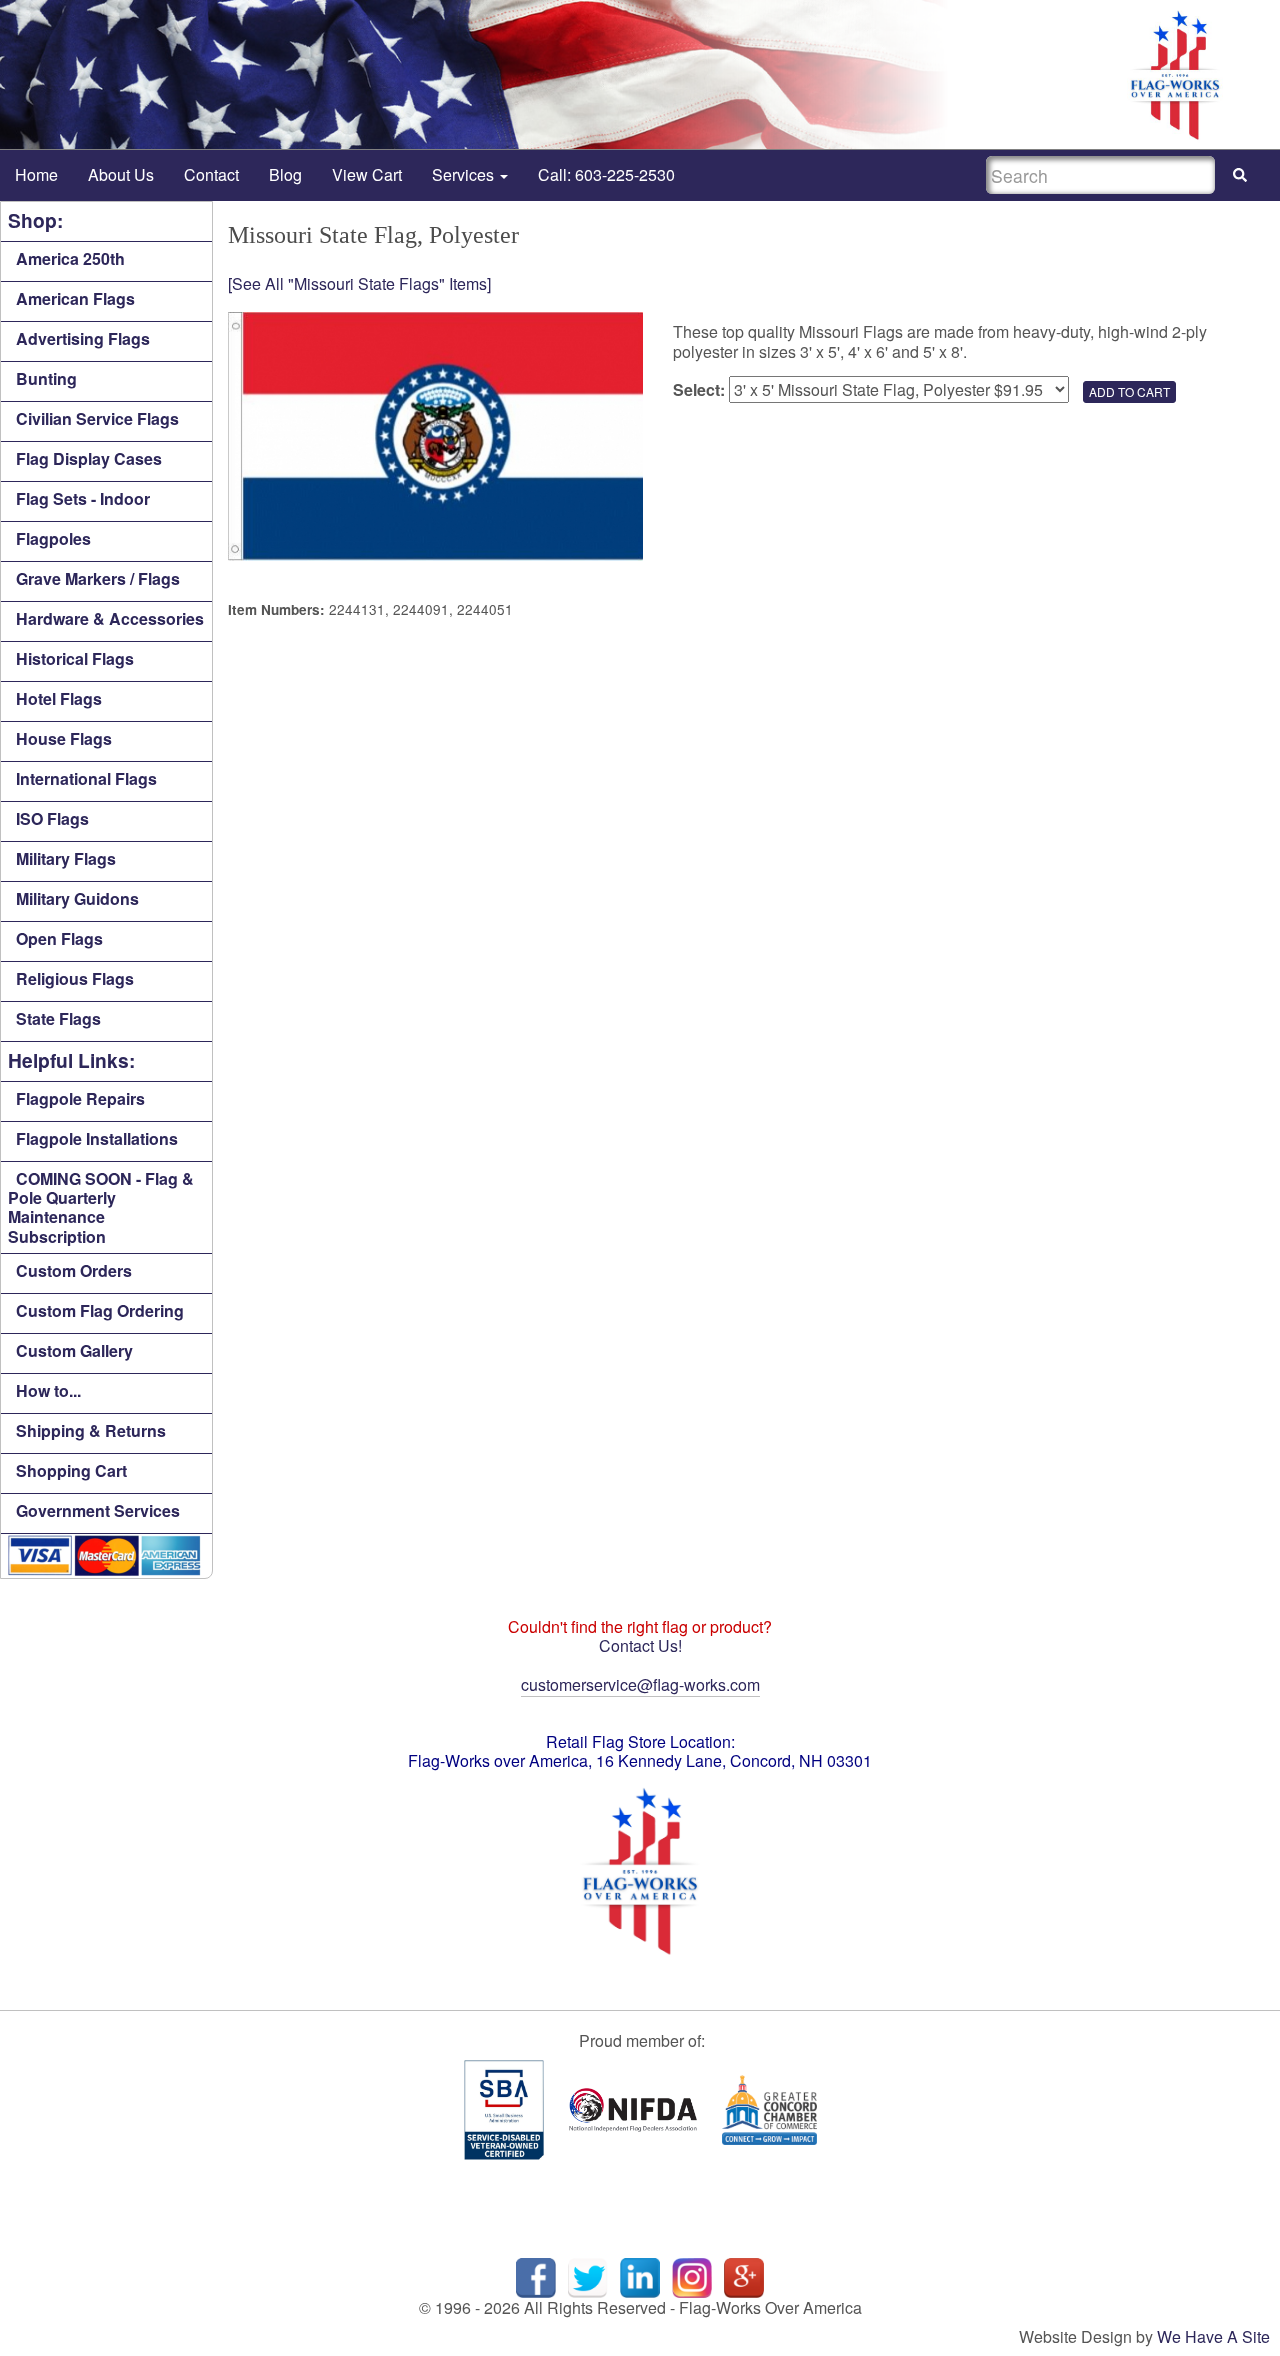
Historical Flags (75, 658)
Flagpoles (53, 538)
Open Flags (59, 938)
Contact (211, 174)
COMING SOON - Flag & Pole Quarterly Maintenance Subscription (101, 1207)
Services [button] (465, 174)
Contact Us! (640, 1645)
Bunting (46, 378)
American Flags (75, 298)
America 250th (70, 258)
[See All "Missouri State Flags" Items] (359, 283)
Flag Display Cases (89, 458)
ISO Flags (52, 818)
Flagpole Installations (97, 1138)
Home (36, 174)
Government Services (98, 1510)
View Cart (367, 174)
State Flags (58, 1018)
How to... (48, 1390)
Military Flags (66, 858)
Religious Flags (75, 978)
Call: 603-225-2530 (606, 174)
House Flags (64, 738)
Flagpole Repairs (80, 1098)
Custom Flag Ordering (100, 1310)
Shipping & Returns (91, 1430)
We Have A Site (1213, 2336)
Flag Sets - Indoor (83, 498)
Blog (285, 174)
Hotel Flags (59, 698)
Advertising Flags (83, 338)
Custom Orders (74, 1270)
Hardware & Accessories (110, 618)
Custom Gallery (74, 1350)
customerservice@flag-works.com (640, 1684)
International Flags (86, 778)
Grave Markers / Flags (98, 578)
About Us (121, 174)
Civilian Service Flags (97, 418)
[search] (1240, 175)
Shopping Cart (71, 1470)
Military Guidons (77, 898)
